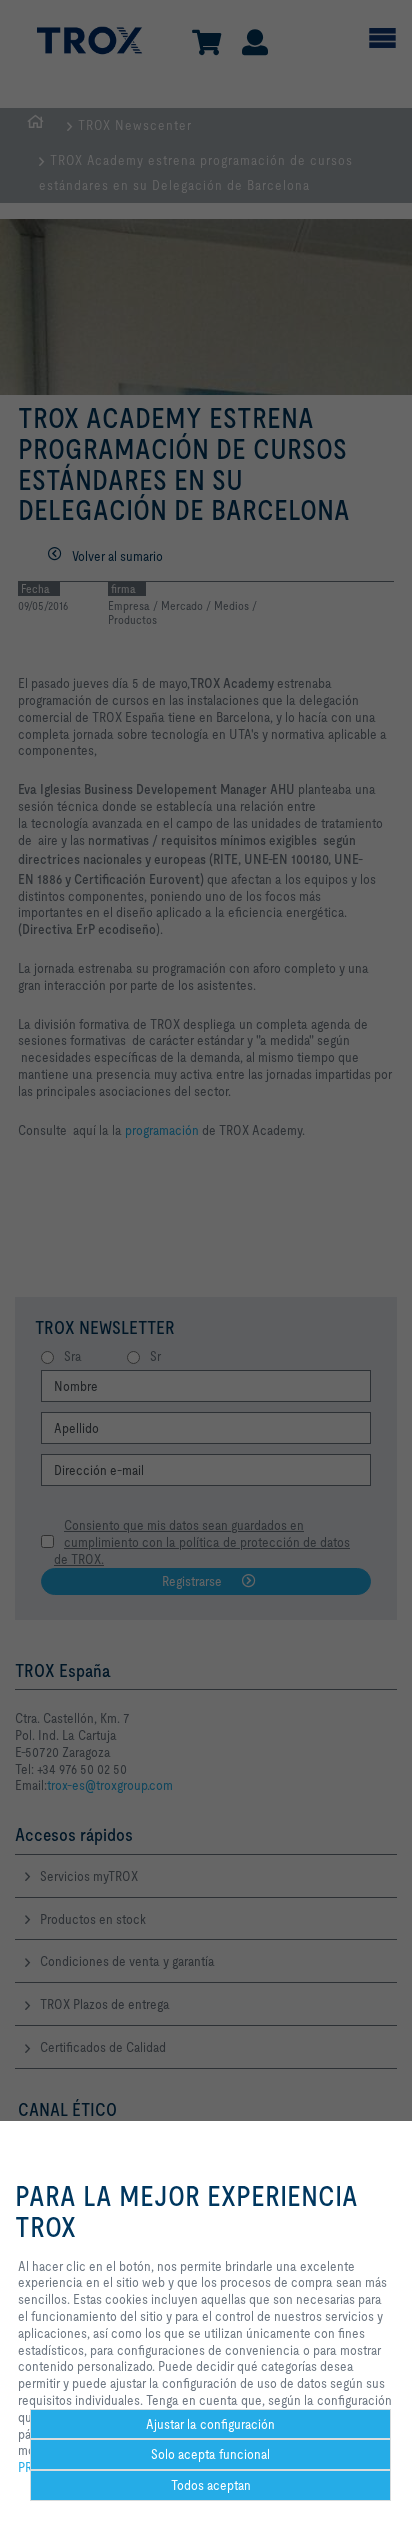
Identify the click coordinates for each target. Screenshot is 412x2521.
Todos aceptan (211, 2485)
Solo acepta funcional (210, 2454)
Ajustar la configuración (210, 2424)
